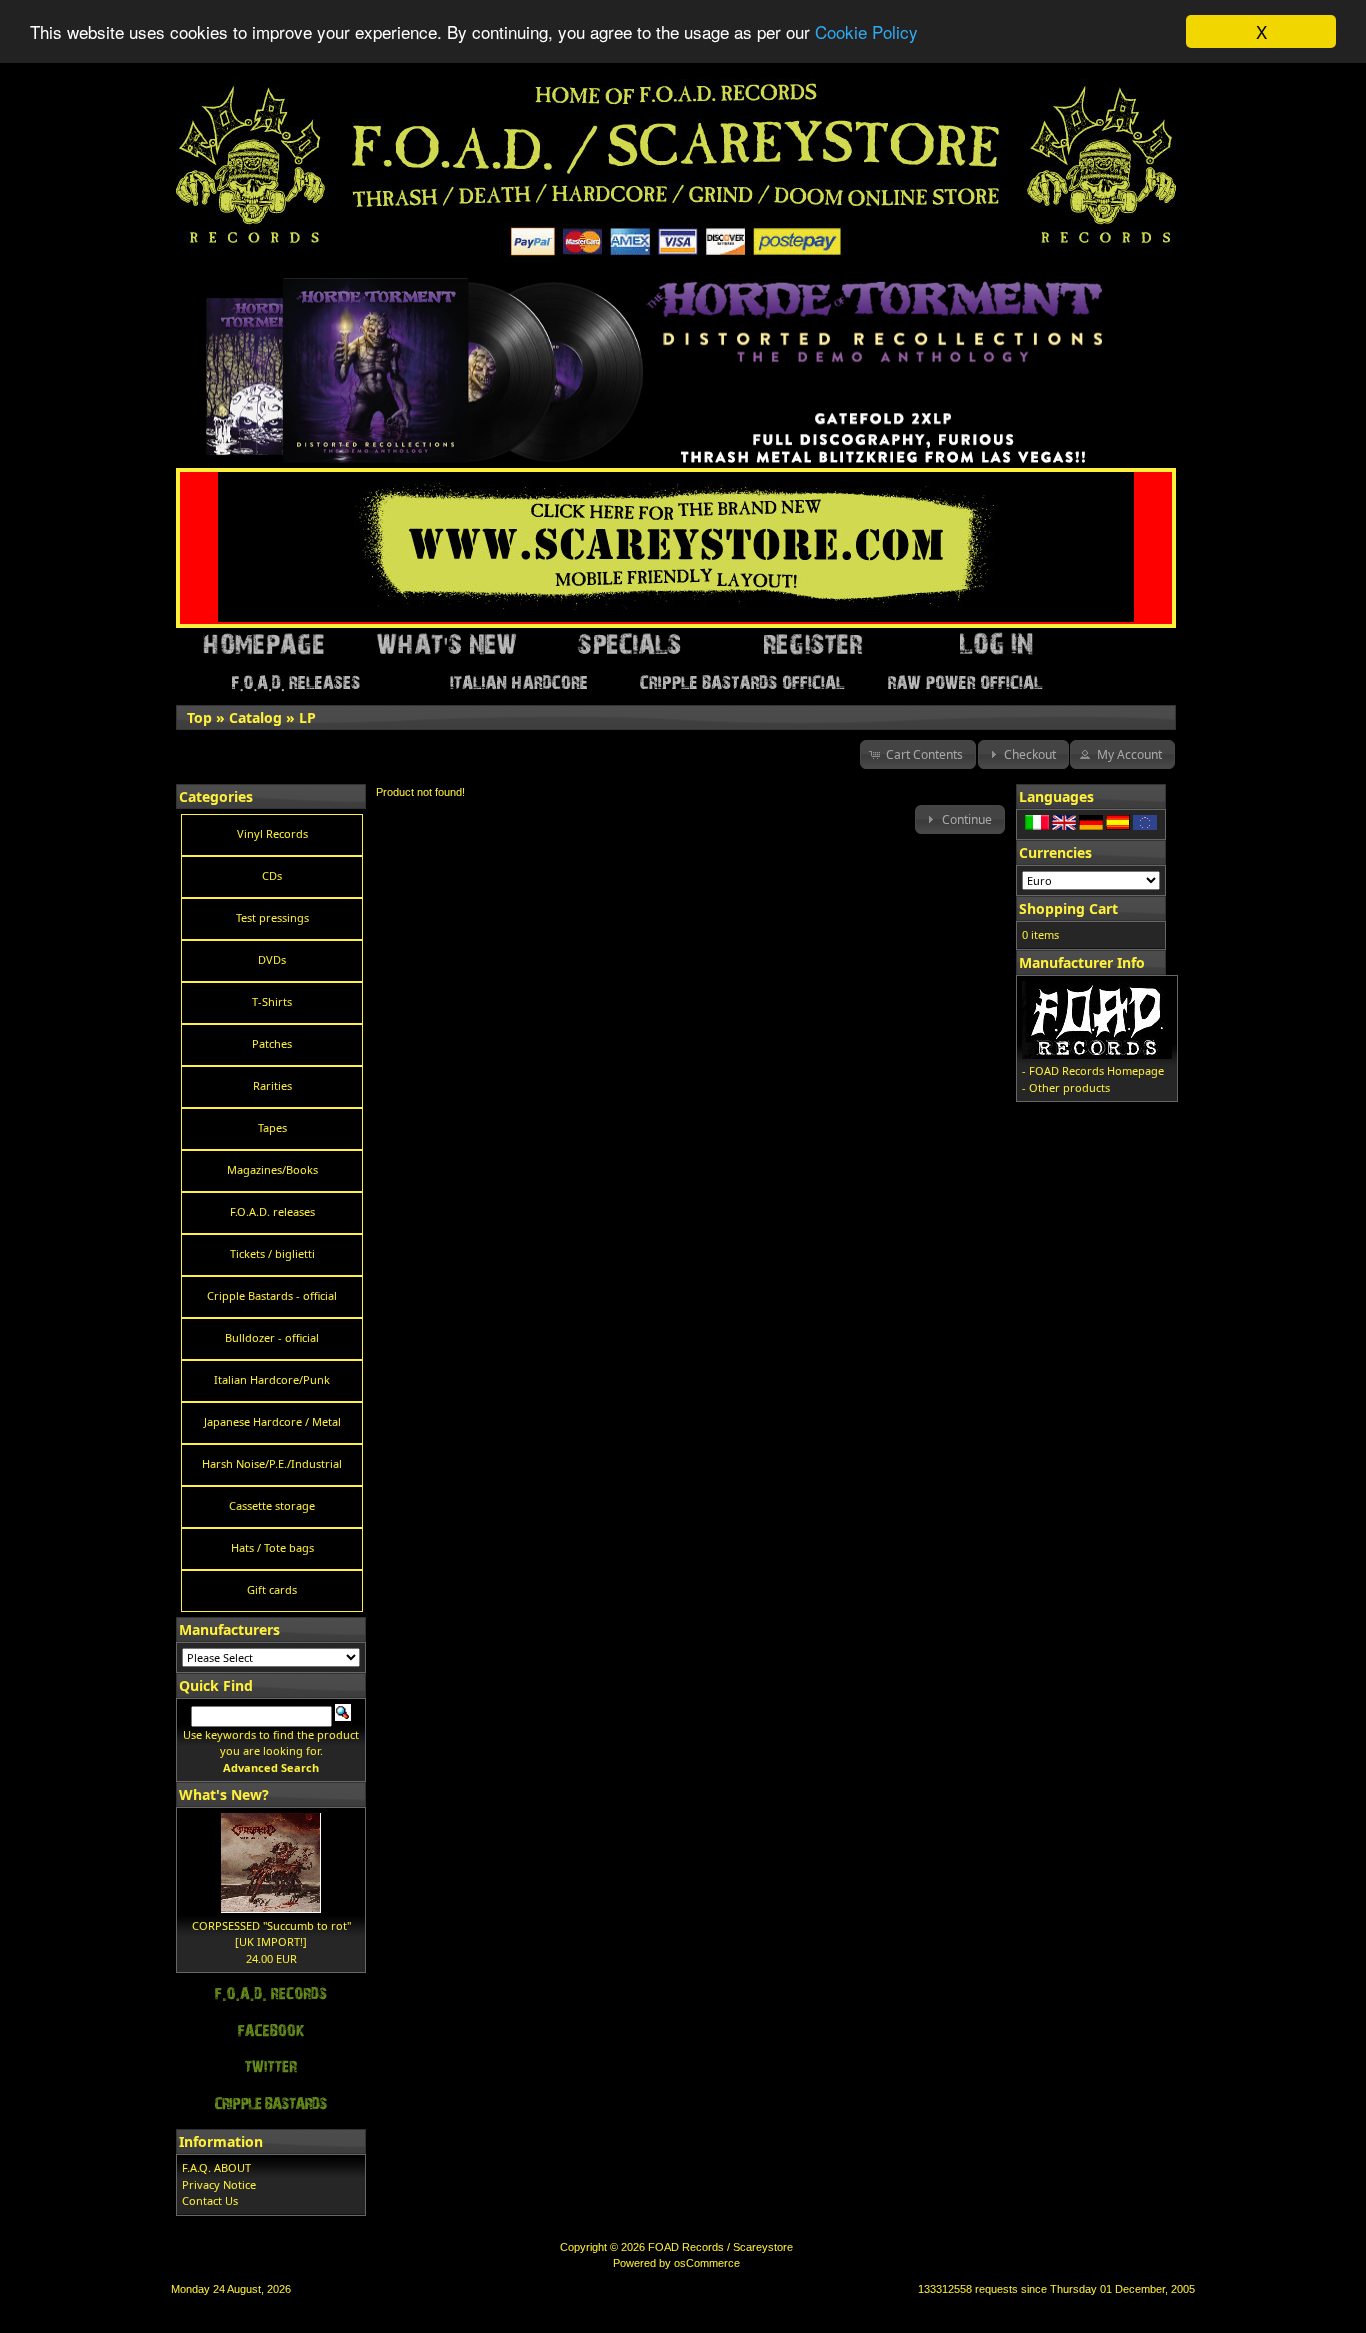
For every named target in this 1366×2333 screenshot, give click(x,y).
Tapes (272, 1127)
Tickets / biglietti (272, 1253)
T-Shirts (272, 1001)
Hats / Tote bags (272, 1547)
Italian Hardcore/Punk (272, 1379)
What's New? (224, 1794)
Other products (1069, 1087)
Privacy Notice (219, 2184)
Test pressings (272, 917)
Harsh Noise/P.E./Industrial (272, 1463)
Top (199, 717)
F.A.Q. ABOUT (216, 2167)
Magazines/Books (272, 1169)
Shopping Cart (1068, 908)
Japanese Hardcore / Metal (272, 1421)
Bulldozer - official (272, 1337)
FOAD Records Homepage (1096, 1070)
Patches (272, 1043)
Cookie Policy (866, 32)
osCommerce (707, 2263)
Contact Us (210, 2200)
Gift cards (272, 1589)
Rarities (272, 1085)
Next (1161, 284)
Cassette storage (272, 1505)
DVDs (272, 959)
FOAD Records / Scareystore (720, 2247)
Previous (181, 284)
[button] (918, 754)
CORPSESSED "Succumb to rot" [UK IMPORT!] (271, 1934)
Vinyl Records (272, 833)
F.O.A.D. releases (272, 1211)
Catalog (255, 717)
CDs (272, 875)
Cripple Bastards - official (272, 1295)
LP (307, 717)
